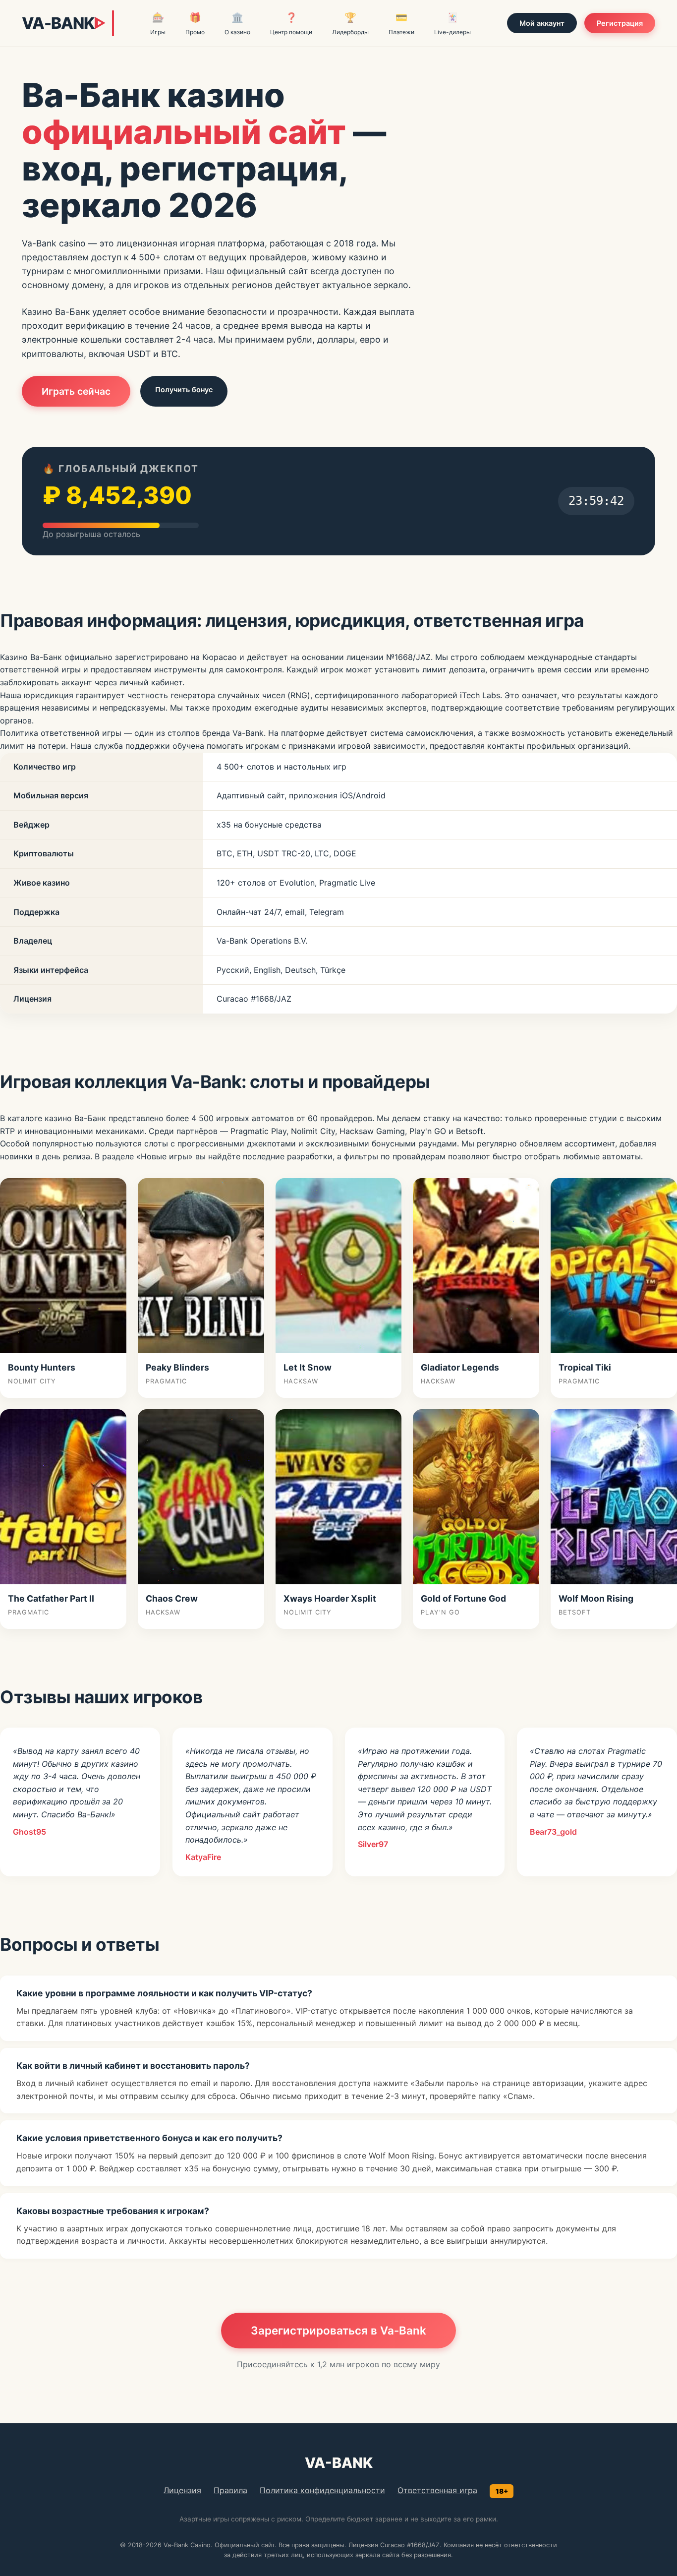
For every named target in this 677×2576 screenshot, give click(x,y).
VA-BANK (63, 23)
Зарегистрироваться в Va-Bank (338, 2330)
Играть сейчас (76, 391)
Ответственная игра (437, 2490)
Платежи (401, 24)
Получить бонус (184, 389)
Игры (158, 24)
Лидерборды (350, 24)
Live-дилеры (452, 24)
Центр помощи (291, 24)
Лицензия (182, 2490)
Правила (230, 2490)
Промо (195, 24)
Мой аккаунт (542, 23)
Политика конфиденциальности (322, 2490)
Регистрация (620, 23)
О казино (237, 24)
